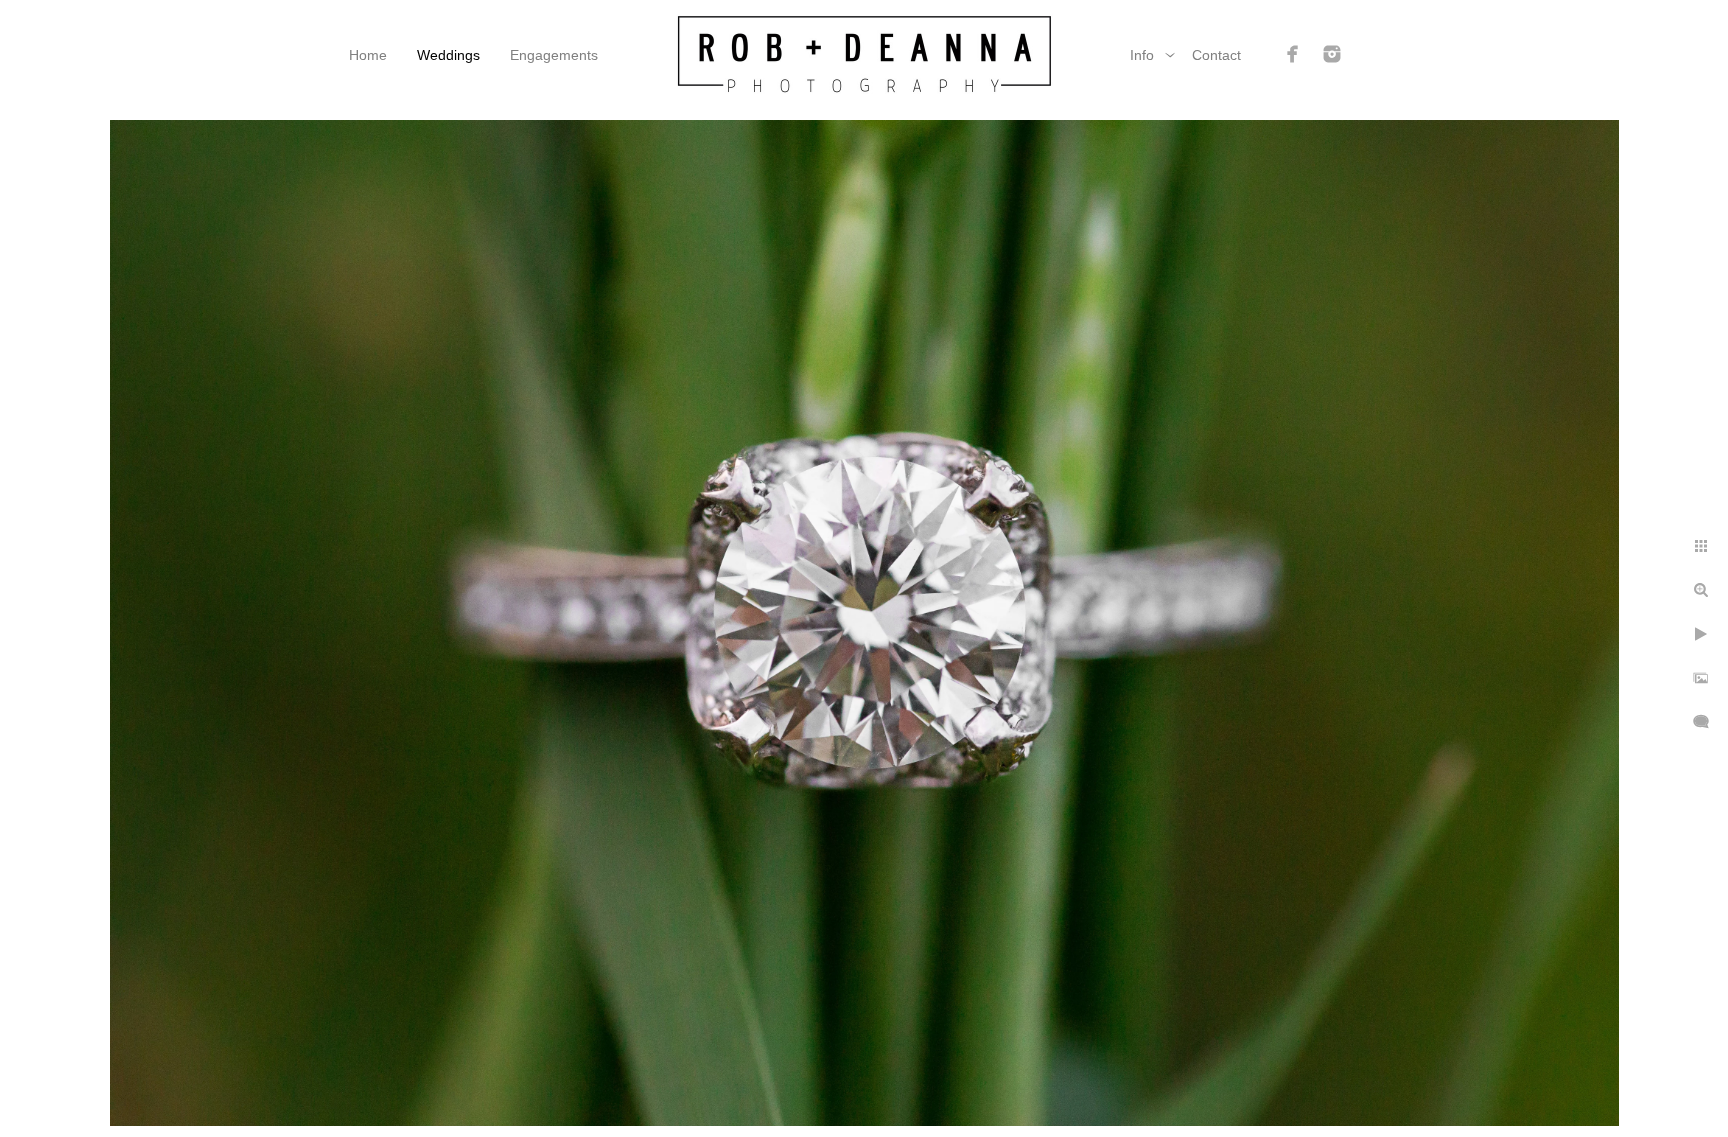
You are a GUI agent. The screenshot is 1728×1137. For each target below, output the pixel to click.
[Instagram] (1332, 54)
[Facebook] (1293, 54)
